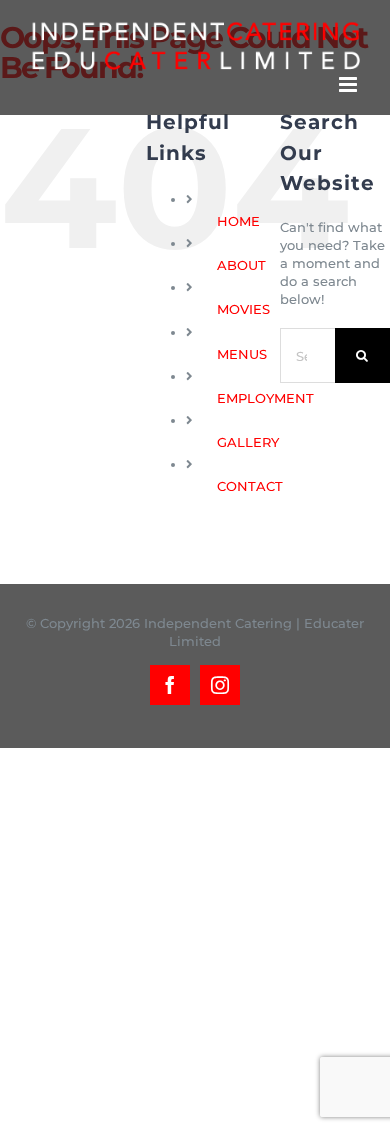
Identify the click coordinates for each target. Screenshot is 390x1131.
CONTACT (250, 486)
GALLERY (248, 442)
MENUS (242, 354)
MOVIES (243, 309)
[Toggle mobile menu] (349, 84)
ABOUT (241, 265)
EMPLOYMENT (265, 398)
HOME (238, 221)
